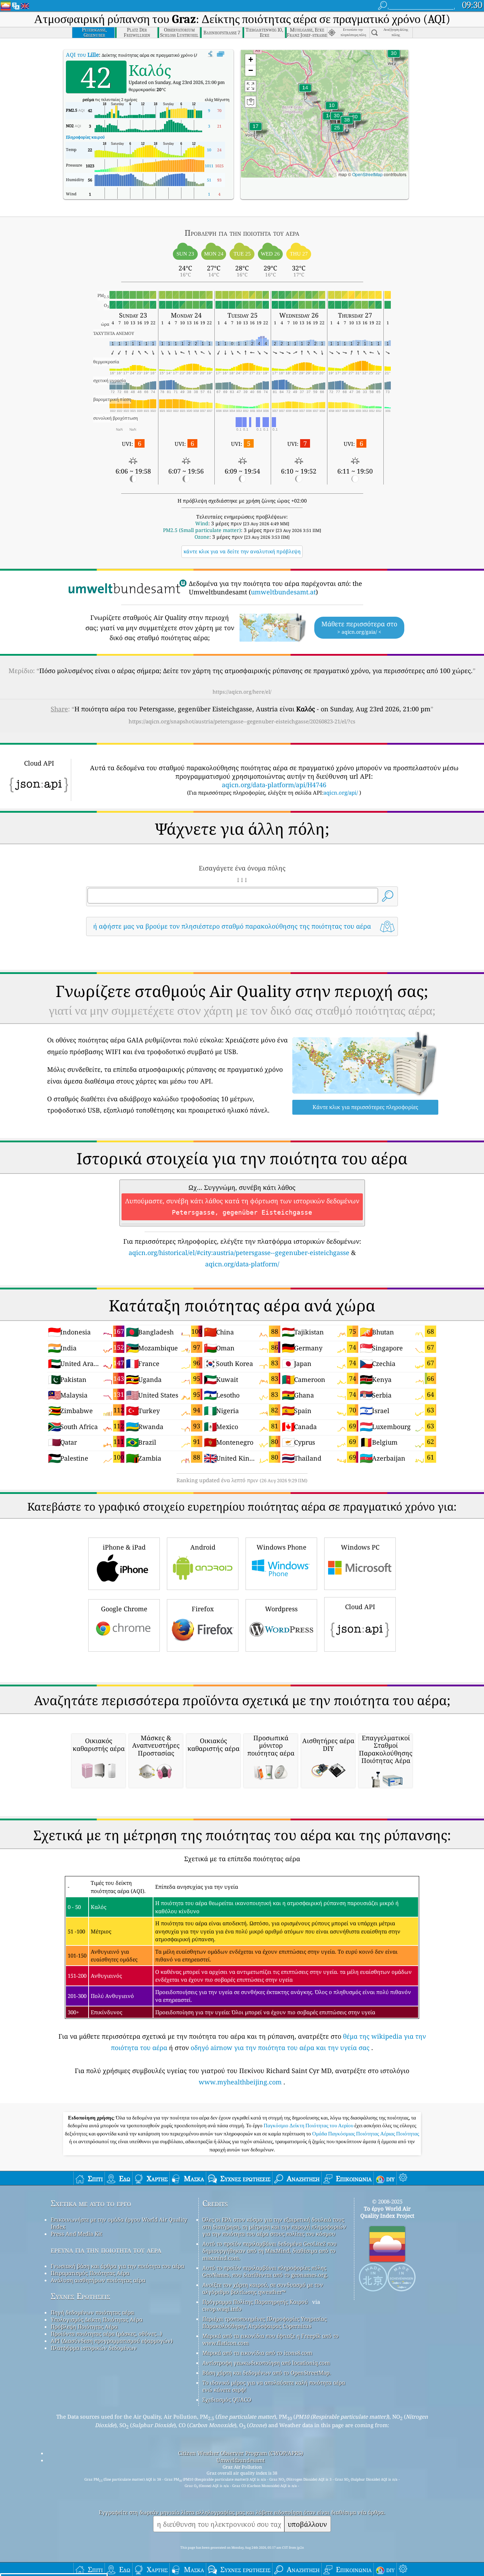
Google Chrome (124, 1609)
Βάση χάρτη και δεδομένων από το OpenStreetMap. (267, 2373)
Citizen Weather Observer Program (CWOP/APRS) (241, 2453)
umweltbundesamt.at (283, 592)
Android (203, 1547)
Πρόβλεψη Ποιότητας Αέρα (84, 2326)
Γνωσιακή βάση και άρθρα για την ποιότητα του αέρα (117, 2266)
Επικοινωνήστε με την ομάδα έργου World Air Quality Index (119, 2223)
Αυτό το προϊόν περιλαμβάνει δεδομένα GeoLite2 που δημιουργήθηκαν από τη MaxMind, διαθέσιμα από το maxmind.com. (269, 2251)
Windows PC (360, 1547)
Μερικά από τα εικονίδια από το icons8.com (257, 2353)
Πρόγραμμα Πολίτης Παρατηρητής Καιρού (255, 2302)
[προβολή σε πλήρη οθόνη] (221, 54)
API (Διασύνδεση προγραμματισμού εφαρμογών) (112, 2341)
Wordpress (281, 1609)
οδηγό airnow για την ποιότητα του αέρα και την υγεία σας (280, 2048)
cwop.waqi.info (222, 2309)
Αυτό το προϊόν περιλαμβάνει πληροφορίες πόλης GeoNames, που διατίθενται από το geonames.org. (265, 2271)
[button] (347, 124)
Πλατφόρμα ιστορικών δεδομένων (94, 2348)
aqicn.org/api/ (341, 793)
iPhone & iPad (124, 1547)
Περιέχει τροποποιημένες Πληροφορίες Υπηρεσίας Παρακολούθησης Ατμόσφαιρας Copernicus (264, 2322)
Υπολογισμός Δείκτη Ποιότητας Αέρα (97, 2319)
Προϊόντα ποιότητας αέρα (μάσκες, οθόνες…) (106, 2334)
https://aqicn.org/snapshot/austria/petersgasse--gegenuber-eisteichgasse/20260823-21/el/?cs (242, 721)
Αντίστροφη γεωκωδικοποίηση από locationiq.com (266, 2363)
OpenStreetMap (367, 174)
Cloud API (360, 1607)
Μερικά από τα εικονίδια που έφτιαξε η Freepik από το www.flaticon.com (271, 2339)
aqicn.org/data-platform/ (242, 1264)
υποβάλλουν (307, 2524)
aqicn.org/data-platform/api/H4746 (274, 785)
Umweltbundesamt (241, 2460)
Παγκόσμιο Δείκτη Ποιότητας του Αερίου (309, 2126)
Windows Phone (282, 1547)
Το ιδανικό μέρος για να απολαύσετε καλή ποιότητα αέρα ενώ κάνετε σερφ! (274, 2386)
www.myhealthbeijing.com (240, 2082)
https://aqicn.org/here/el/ (242, 692)
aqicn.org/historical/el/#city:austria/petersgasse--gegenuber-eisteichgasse (239, 1253)
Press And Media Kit (76, 2234)
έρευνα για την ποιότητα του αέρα (106, 2250)
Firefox (203, 1609)
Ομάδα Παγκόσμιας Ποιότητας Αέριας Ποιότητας (366, 2134)
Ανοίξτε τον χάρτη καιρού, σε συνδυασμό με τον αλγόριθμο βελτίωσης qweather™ (263, 2288)
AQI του (82, 55)
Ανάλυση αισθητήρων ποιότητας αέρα (98, 2280)
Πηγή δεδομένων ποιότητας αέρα (92, 2312)
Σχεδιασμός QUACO (227, 2399)
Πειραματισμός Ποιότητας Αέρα (90, 2273)
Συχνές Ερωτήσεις (80, 2296)
